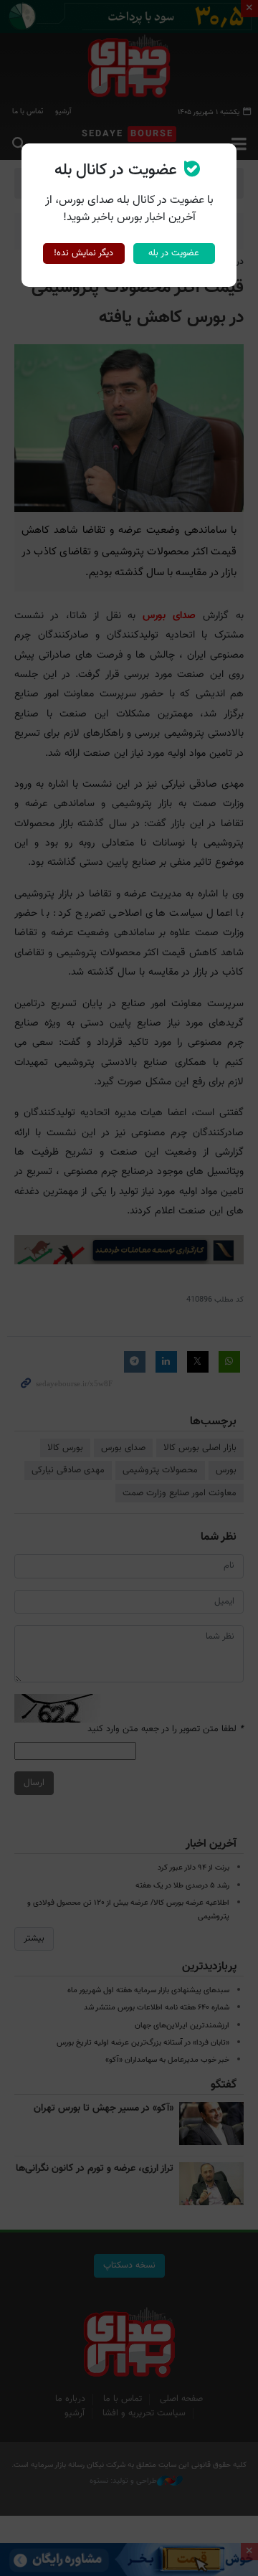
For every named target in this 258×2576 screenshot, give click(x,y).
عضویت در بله (174, 253)
